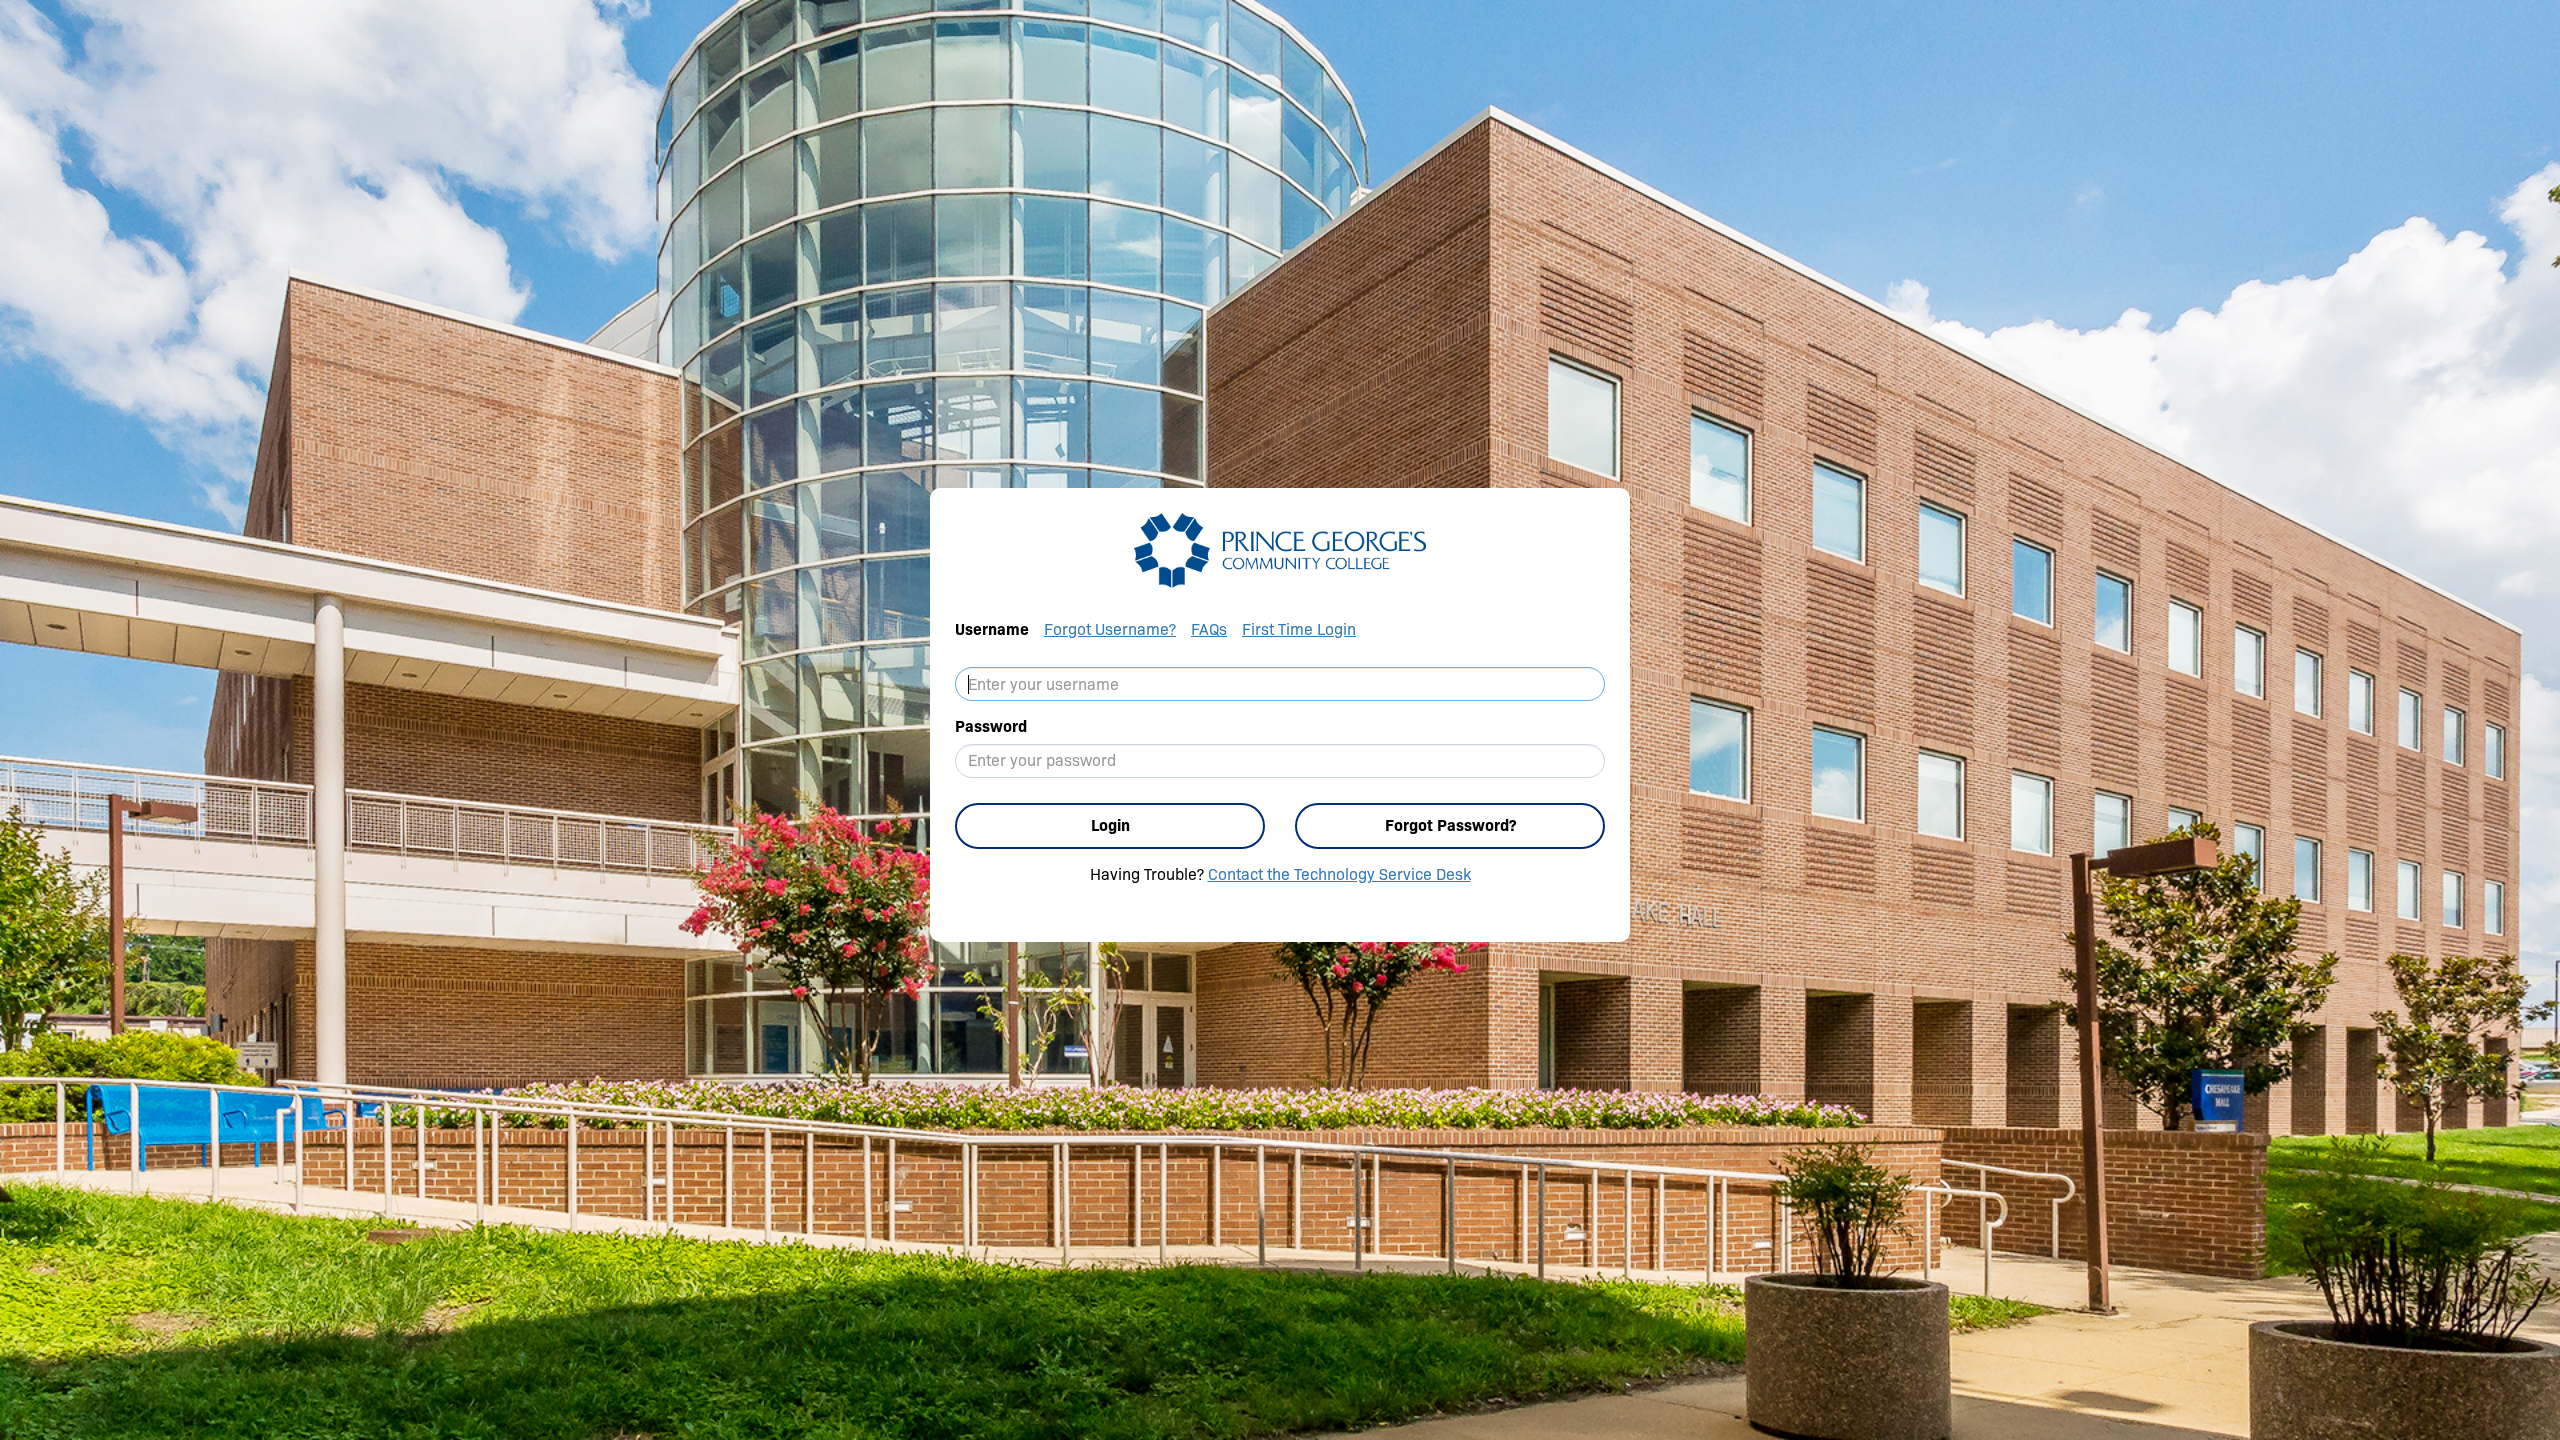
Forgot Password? (1450, 825)
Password (991, 726)
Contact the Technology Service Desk (1339, 874)
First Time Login (1299, 629)
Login (1110, 825)
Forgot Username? (1110, 629)
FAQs (1209, 629)
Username (992, 629)
